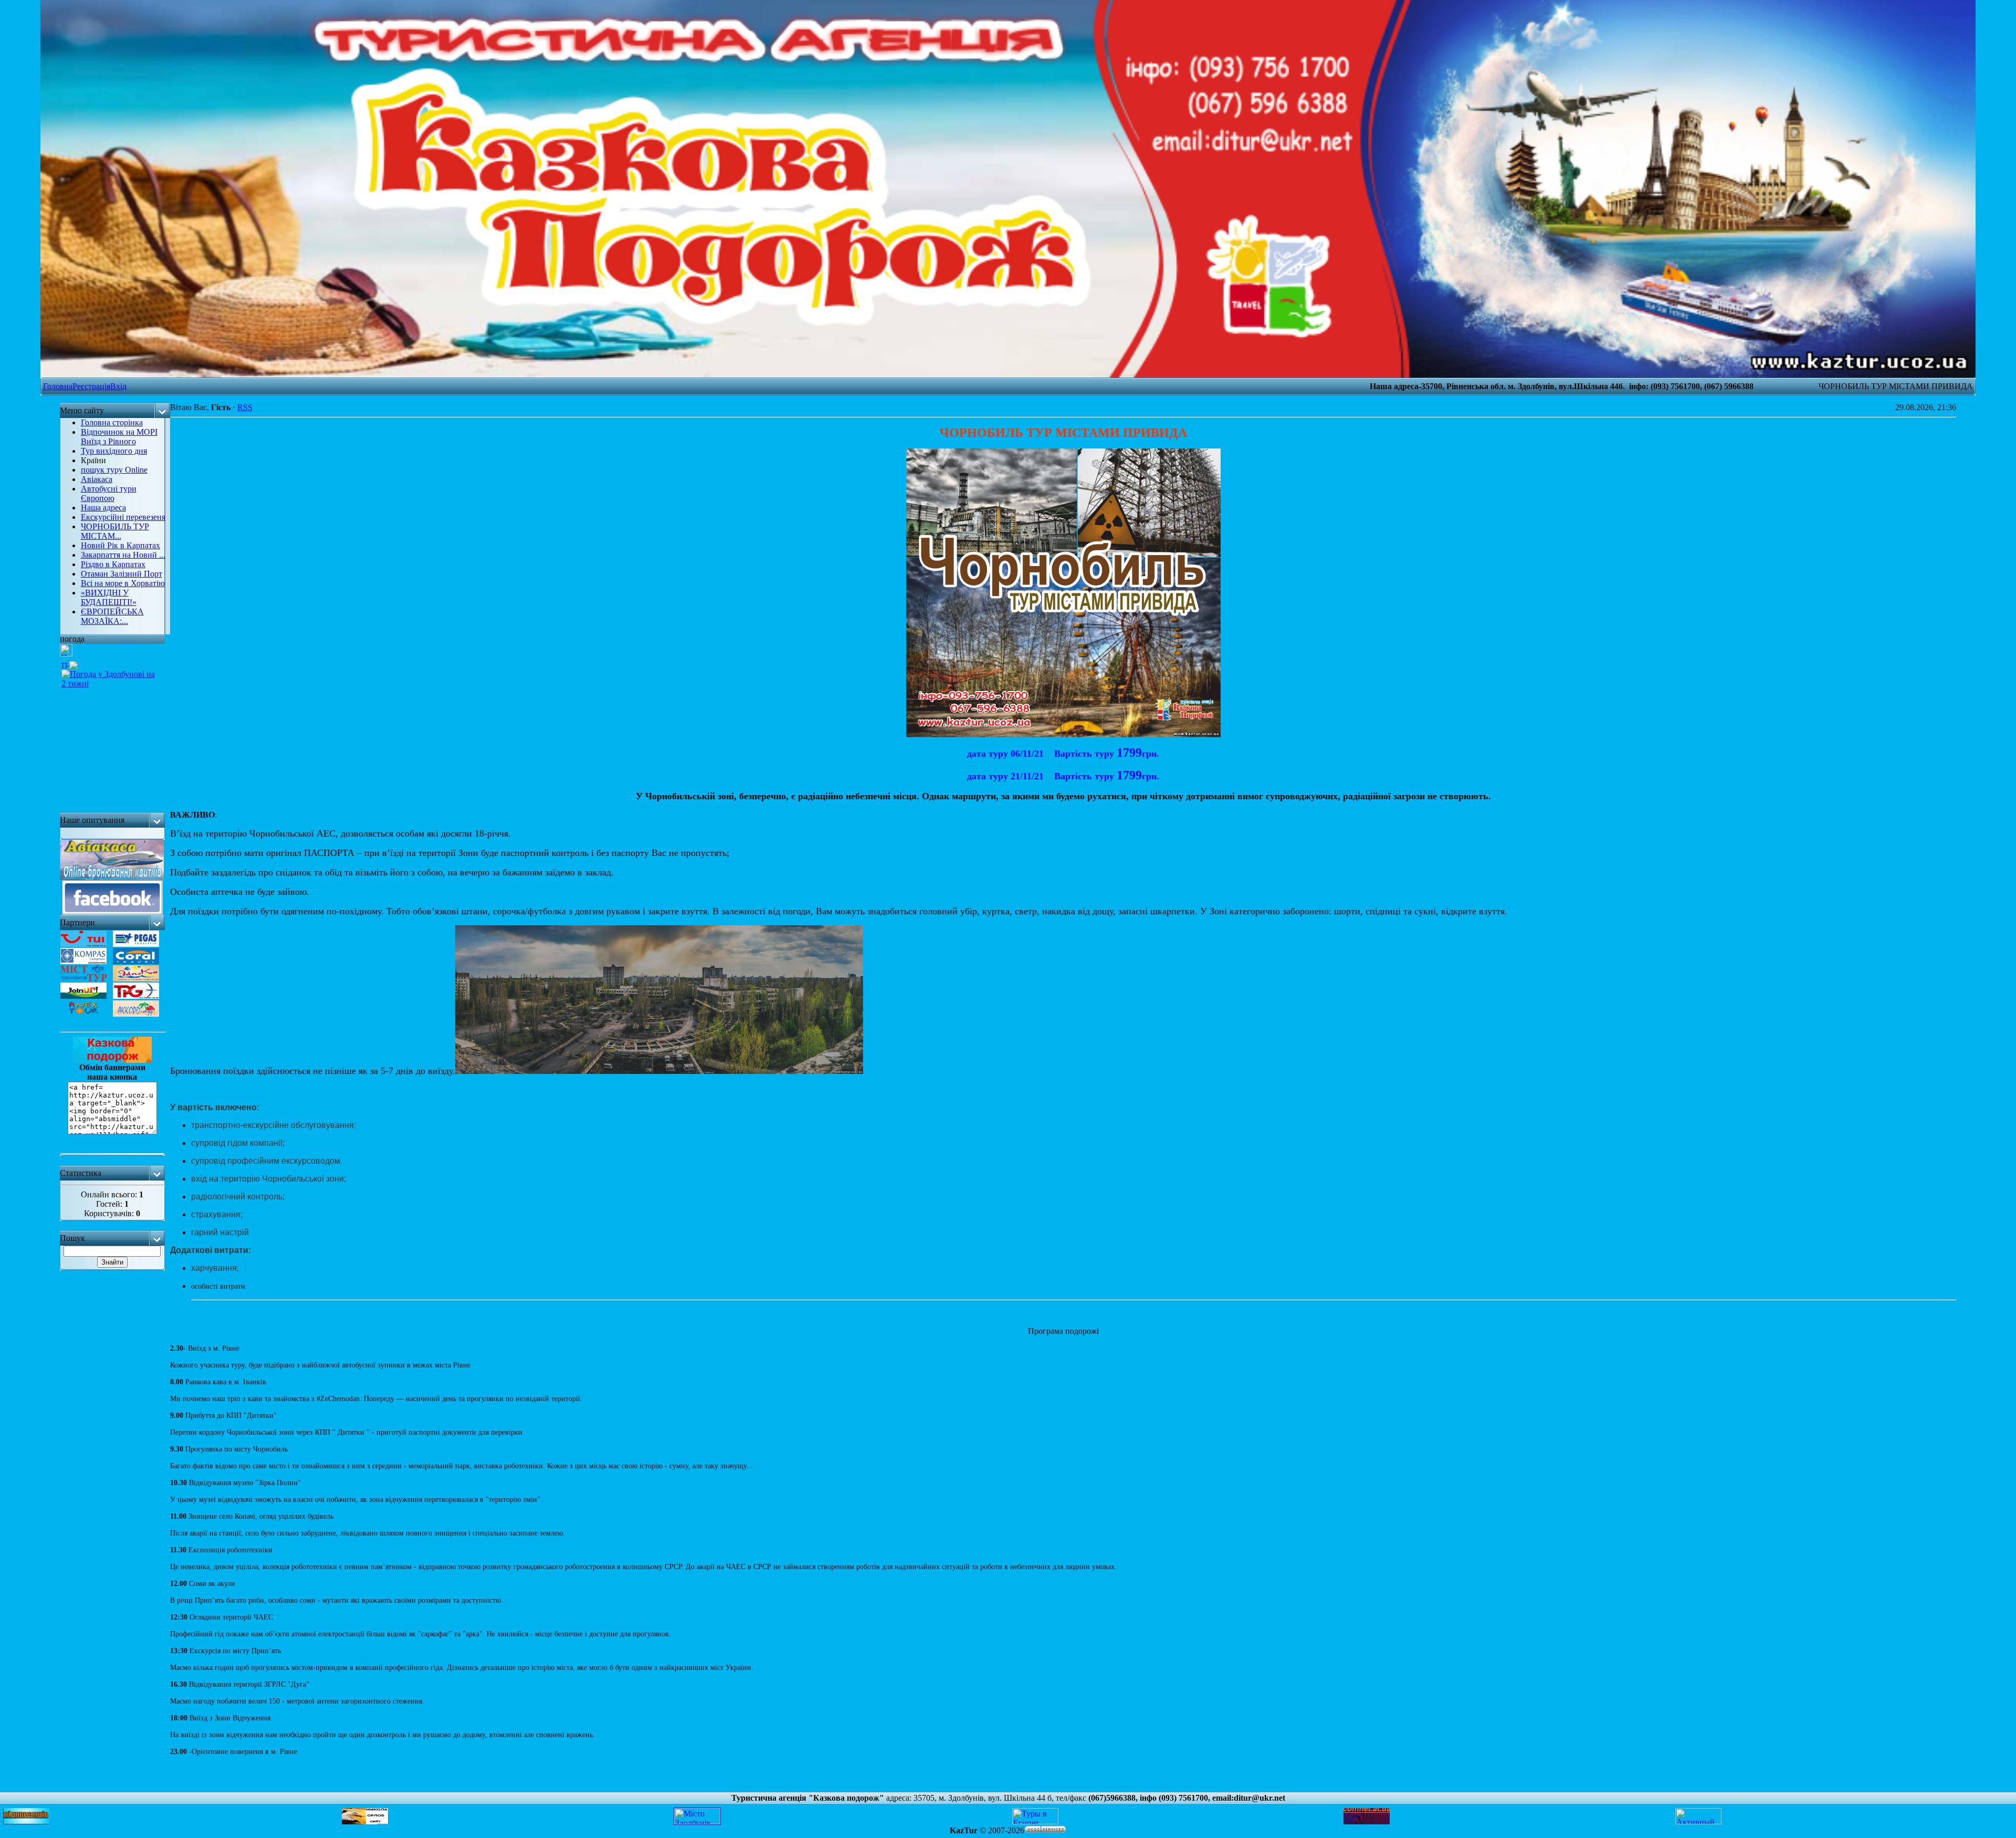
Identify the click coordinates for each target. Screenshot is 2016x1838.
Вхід (118, 386)
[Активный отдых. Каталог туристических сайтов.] (1698, 1821)
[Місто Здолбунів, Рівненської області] (697, 1821)
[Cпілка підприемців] (26, 1821)
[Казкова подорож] (112, 1153)
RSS (245, 407)
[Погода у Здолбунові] (66, 654)
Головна (58, 386)
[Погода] (70, 662)
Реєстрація (91, 386)
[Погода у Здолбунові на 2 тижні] (111, 676)
